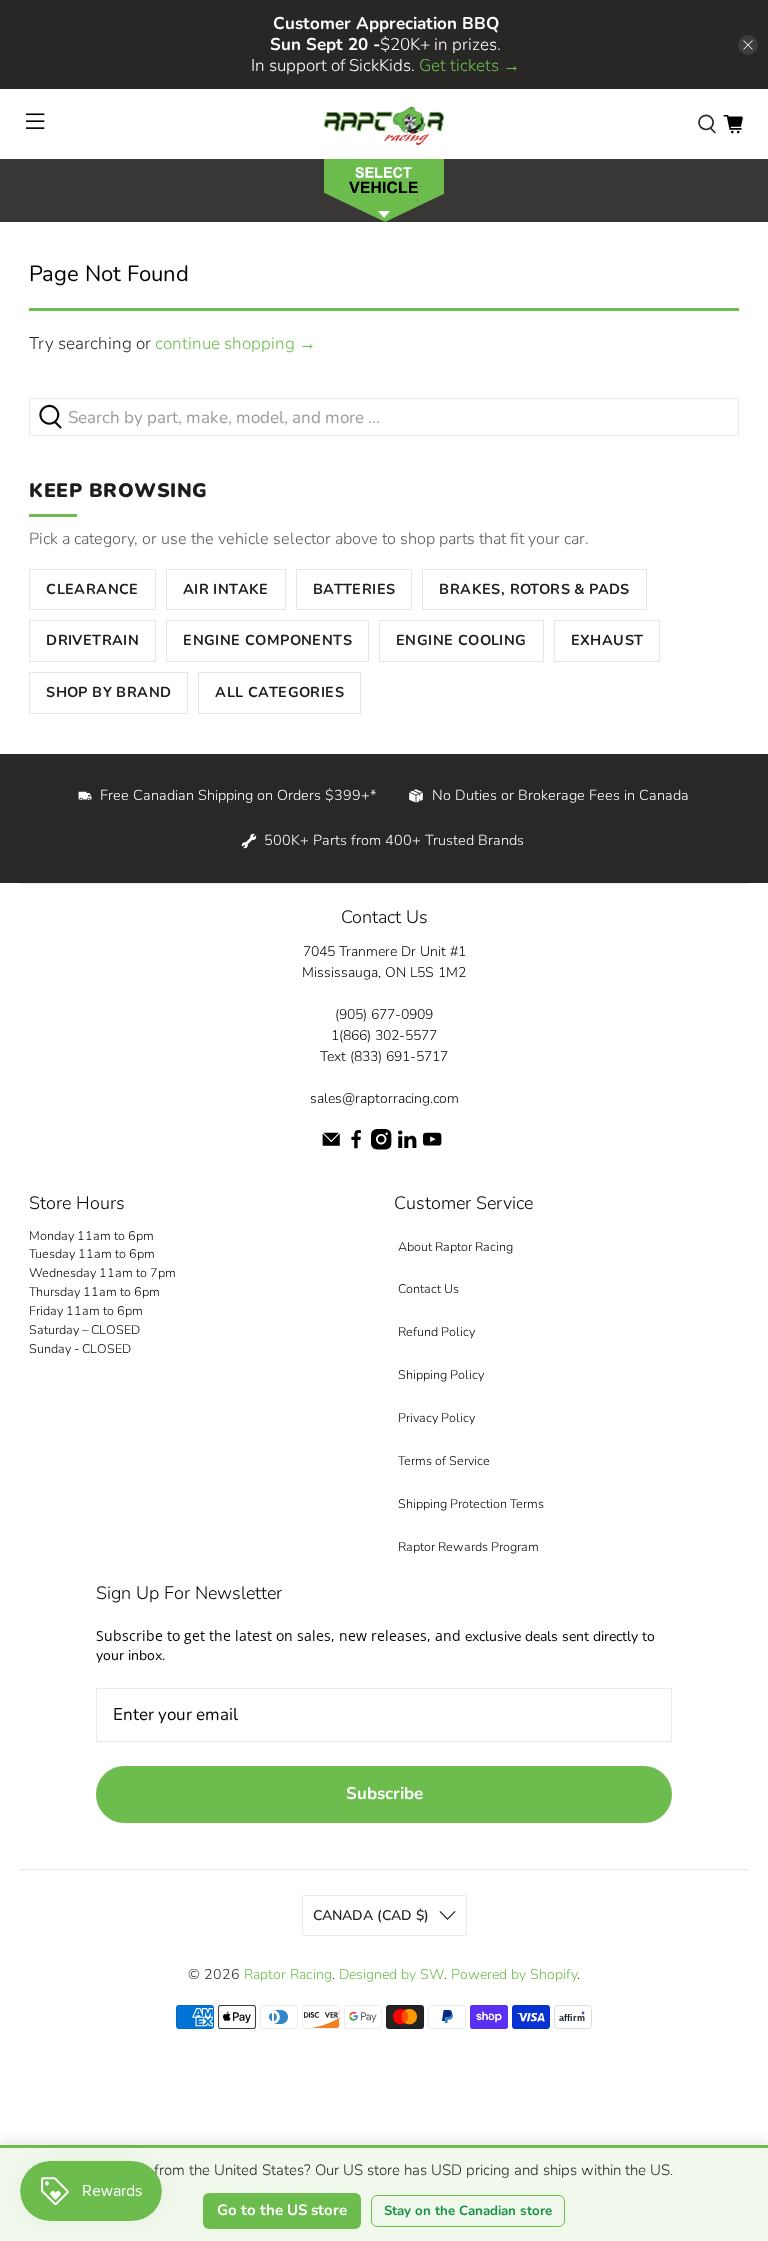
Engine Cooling (461, 640)
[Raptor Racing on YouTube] (432, 1145)
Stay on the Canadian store (468, 2211)
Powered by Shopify (514, 1974)
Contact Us (428, 1288)
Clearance (92, 589)
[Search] (707, 124)
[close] (748, 45)
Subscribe (384, 1793)
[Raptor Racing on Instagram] (381, 1145)
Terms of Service (444, 1460)
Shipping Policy (441, 1374)
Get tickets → (469, 65)
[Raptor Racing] (384, 124)
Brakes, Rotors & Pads (534, 589)
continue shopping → (235, 343)
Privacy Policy (436, 1417)
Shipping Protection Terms (471, 1503)
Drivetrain (92, 640)
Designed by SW (391, 1974)
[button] (384, 188)
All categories (279, 692)
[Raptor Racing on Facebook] (356, 1145)
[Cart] (733, 124)
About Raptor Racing (455, 1246)
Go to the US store (282, 2210)
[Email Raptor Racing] (331, 1145)
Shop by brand (108, 692)
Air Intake (226, 589)
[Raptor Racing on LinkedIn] (407, 1145)
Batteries (354, 589)
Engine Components (267, 640)
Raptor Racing (288, 1974)
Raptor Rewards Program (468, 1546)
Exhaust (607, 640)
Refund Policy (436, 1331)
